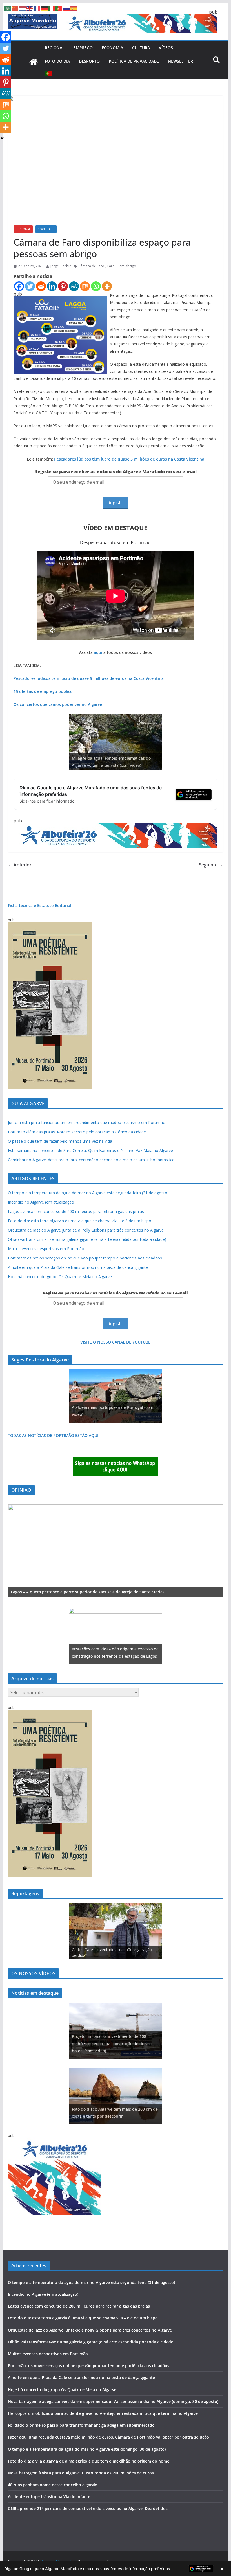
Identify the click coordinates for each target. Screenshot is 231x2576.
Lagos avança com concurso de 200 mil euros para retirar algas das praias (76, 1211)
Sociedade (46, 229)
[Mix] (85, 286)
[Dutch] (23, 8)
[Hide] (2, 138)
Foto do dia (57, 61)
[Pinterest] (63, 286)
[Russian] (66, 8)
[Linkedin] (52, 286)
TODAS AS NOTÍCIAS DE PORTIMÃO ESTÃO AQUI (53, 1435)
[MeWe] (74, 286)
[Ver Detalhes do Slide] (115, 1551)
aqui (98, 652)
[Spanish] (74, 8)
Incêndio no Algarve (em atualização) (42, 1202)
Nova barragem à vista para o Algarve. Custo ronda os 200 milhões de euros (81, 2473)
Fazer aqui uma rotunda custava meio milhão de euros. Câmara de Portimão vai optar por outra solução (108, 2437)
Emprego (83, 48)
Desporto (89, 61)
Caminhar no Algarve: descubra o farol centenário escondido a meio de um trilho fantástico (91, 1160)
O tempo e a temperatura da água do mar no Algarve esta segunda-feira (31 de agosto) (88, 1193)
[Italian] (52, 8)
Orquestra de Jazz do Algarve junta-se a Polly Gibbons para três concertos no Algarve (86, 1230)
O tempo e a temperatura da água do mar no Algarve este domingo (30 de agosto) (87, 2449)
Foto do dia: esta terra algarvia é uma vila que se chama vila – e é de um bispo (80, 1221)
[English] (30, 8)
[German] (45, 8)
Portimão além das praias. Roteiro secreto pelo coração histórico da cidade (77, 1132)
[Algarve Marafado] (34, 62)
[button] (115, 2569)
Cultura (141, 48)
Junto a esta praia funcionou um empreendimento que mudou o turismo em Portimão (87, 1122)
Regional (55, 48)
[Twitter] (30, 286)
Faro (111, 266)
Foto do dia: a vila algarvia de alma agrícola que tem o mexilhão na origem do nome (89, 2461)
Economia (112, 48)
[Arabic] (8, 8)
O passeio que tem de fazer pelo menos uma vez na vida (60, 1141)
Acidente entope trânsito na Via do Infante (49, 2497)
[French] (37, 8)
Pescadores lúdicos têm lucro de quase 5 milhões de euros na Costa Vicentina (129, 459)
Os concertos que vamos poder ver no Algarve (58, 704)
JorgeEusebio (61, 266)
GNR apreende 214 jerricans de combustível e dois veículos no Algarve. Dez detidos (88, 2508)
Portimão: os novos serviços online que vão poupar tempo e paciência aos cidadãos (85, 1258)
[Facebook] (19, 286)
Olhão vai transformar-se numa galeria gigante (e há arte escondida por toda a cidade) (87, 1239)
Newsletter (180, 61)
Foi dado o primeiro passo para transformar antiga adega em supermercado (81, 2425)
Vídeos (166, 48)
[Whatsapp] (96, 286)
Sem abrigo (127, 266)
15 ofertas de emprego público (43, 691)
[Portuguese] (48, 73)
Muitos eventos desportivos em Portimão (46, 1249)
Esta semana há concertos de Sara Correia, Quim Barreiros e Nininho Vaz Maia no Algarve (90, 1150)
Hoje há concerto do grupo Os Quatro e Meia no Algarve (60, 1277)
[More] (107, 286)
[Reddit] (41, 286)
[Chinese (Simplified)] (15, 8)
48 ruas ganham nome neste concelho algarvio (53, 2485)
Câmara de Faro (91, 266)
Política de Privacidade (134, 61)
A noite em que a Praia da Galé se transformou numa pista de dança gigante (78, 1267)
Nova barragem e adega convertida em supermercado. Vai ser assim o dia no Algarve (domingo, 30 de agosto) (113, 2401)
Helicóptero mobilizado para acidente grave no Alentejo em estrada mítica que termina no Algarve (103, 2413)
